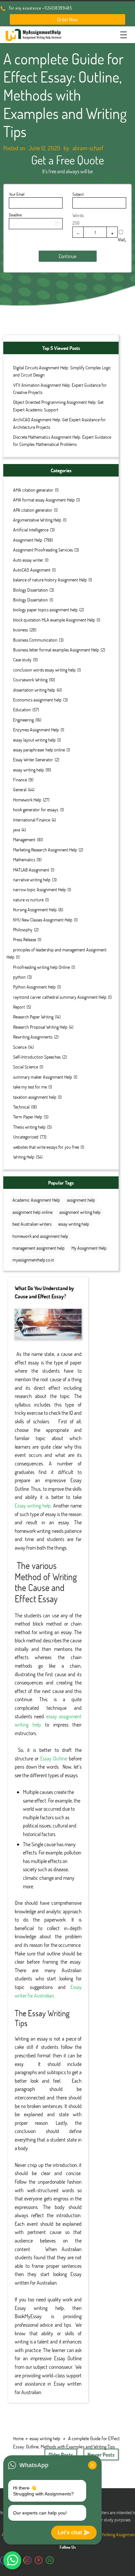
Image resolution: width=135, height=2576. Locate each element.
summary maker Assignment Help (43, 1077)
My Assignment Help (89, 1248)
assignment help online (32, 1212)
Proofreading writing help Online (41, 967)
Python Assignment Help (34, 987)
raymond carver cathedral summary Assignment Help (60, 997)
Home (18, 2438)
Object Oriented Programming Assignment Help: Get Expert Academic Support (58, 406)
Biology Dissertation (30, 590)
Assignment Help (28, 540)
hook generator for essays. (36, 810)
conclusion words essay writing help (44, 670)
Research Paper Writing (33, 1017)
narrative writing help (32, 880)
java (17, 830)
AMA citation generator (33, 490)
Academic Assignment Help (36, 1200)
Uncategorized (26, 1137)
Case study (22, 660)
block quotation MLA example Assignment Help (54, 620)
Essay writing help (33, 1505)
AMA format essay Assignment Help (44, 500)
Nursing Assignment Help (35, 909)
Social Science (26, 1067)
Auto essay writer (28, 560)
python (19, 977)
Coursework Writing (30, 680)
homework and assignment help (40, 1236)
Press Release (25, 939)
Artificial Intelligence (31, 530)
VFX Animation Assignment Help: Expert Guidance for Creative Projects (60, 389)
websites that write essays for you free (46, 1147)
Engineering (23, 720)
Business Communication (35, 640)
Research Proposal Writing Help (40, 1027)
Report (19, 1007)
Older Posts (61, 2454)
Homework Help (27, 800)
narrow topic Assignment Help (39, 889)
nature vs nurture (28, 900)
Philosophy (23, 930)
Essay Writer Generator (33, 760)
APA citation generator (33, 510)
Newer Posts (101, 2454)
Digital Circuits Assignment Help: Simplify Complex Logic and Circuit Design (62, 371)
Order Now (67, 19)
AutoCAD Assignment (32, 570)
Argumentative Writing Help (37, 520)
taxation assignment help (35, 1097)
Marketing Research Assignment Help (45, 850)
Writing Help (24, 1157)
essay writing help (29, 770)
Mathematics (24, 859)
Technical (21, 1107)
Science (20, 1047)
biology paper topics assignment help (45, 610)
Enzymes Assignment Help (36, 730)
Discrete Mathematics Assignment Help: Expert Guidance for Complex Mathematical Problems (62, 441)
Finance (20, 780)
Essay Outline (54, 1758)
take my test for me (30, 1087)
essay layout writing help (34, 740)
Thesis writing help (29, 1127)
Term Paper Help (28, 1117)
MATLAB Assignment (31, 870)
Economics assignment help (37, 700)
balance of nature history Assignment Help (50, 580)
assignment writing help (80, 1212)
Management (24, 839)
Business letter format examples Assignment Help (56, 650)
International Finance (32, 820)
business (20, 630)
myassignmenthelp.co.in (33, 1260)
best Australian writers (32, 1224)
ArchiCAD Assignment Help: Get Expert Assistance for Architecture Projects (59, 423)
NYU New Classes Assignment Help (43, 920)
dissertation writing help (34, 690)
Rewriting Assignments (33, 1037)
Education (22, 710)
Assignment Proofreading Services (43, 550)
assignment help (81, 1200)
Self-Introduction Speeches (37, 1057)
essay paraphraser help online (39, 750)
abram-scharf (88, 148)
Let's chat (70, 2532)
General (20, 789)
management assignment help (39, 1248)
